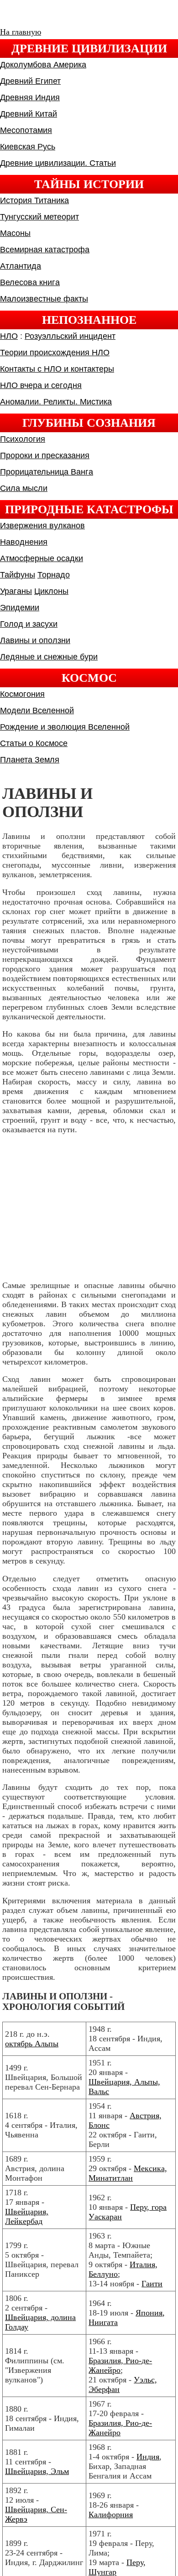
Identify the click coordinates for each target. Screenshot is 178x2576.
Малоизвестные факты (44, 299)
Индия (148, 2457)
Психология (23, 439)
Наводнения (24, 542)
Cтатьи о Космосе (34, 743)
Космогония (22, 694)
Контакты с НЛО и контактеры (57, 369)
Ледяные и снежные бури (49, 657)
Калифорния (111, 2515)
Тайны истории (89, 184)
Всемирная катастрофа (45, 250)
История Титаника (34, 200)
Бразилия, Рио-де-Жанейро (120, 2365)
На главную (21, 32)
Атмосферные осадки (42, 558)
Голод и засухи (29, 624)
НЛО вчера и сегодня (41, 385)
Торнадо (54, 575)
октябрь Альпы (32, 2044)
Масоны (15, 233)
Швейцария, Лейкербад (27, 2216)
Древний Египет (30, 81)
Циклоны (51, 591)
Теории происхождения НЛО (55, 353)
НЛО (9, 336)
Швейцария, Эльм (37, 2471)
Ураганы (16, 591)
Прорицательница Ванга (47, 472)
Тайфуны (18, 575)
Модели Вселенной (37, 710)
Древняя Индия (30, 97)
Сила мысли (24, 488)
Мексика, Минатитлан (128, 2173)
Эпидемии (20, 608)
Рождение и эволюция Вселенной (65, 727)
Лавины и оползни (35, 640)
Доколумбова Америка (43, 65)
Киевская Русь (28, 147)
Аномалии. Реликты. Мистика (56, 402)
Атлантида (21, 266)
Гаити (152, 2284)
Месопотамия (26, 130)
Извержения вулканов (42, 526)
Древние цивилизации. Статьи (58, 163)
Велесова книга (30, 282)
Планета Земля (30, 760)
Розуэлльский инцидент (70, 336)
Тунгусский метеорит (39, 217)
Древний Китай (29, 114)
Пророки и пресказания (45, 455)
